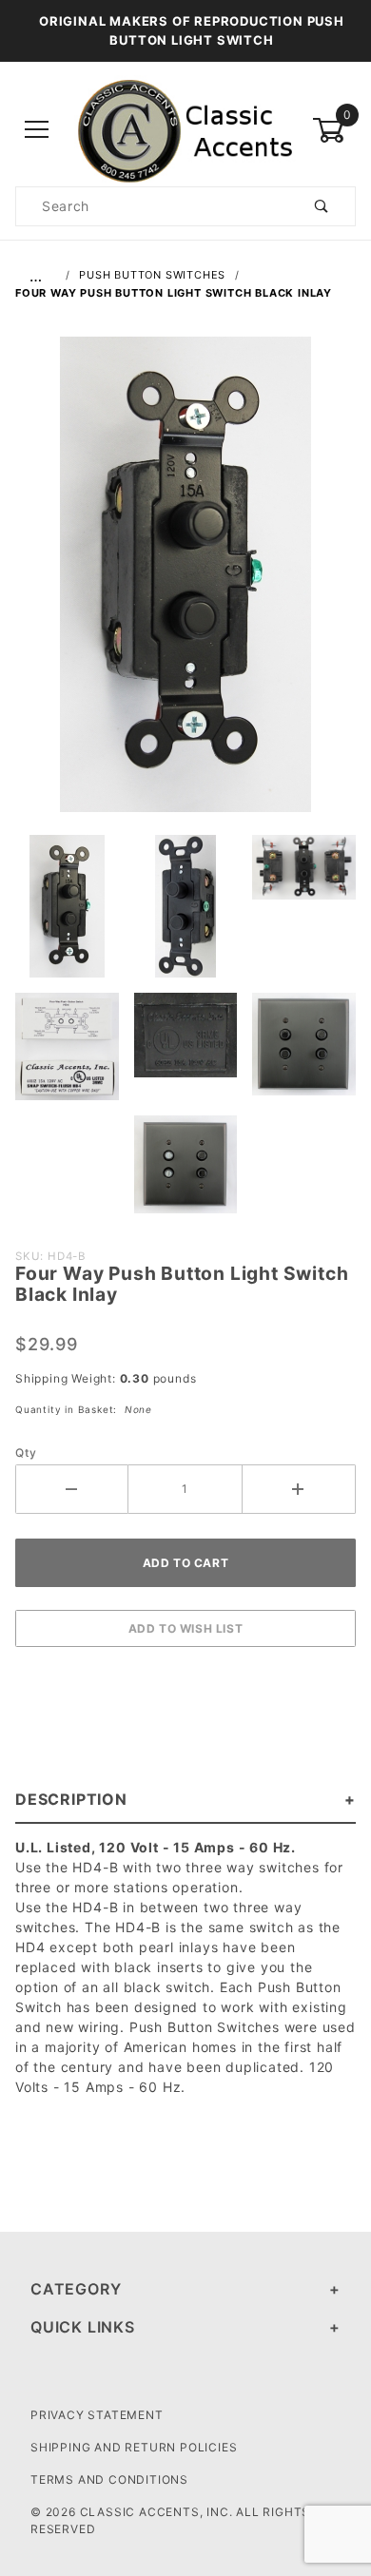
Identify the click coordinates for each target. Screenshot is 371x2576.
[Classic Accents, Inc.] (185, 129)
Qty (26, 1453)
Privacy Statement (97, 2415)
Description (71, 1799)
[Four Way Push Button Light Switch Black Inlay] (185, 585)
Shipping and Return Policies (134, 2447)
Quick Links (83, 2327)
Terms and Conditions (109, 2479)
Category (76, 2289)
